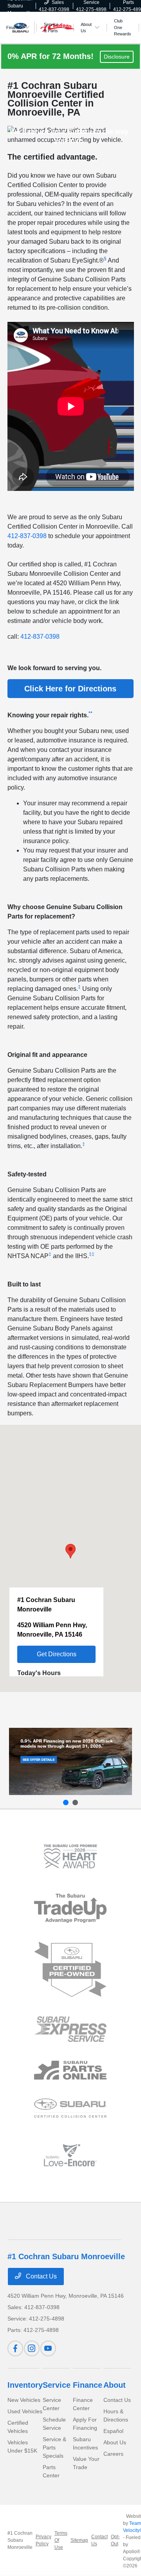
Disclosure (117, 57)
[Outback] (70, 1761)
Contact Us (41, 2276)
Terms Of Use (61, 2540)
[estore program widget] (70, 2070)
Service (57, 2385)
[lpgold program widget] (70, 1857)
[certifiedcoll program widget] (70, 2108)
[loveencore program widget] (70, 2155)
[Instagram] (32, 2348)
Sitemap (79, 2540)
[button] (106, 260)
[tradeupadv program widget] (70, 1908)
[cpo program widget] (70, 1970)
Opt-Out (115, 2540)
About (115, 2385)
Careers (113, 2454)
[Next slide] (75, 1802)
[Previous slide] (66, 1802)
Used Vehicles (25, 2411)
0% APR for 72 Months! (52, 56)
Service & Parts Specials (54, 2447)
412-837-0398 (27, 536)
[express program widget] (70, 2029)
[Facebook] (15, 2348)
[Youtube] (48, 2348)
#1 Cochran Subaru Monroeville (20, 2540)
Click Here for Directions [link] (70, 689)
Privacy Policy (43, 2540)
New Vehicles (24, 2400)
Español (113, 2431)
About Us (115, 2442)
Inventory (25, 2385)
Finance (88, 2385)
